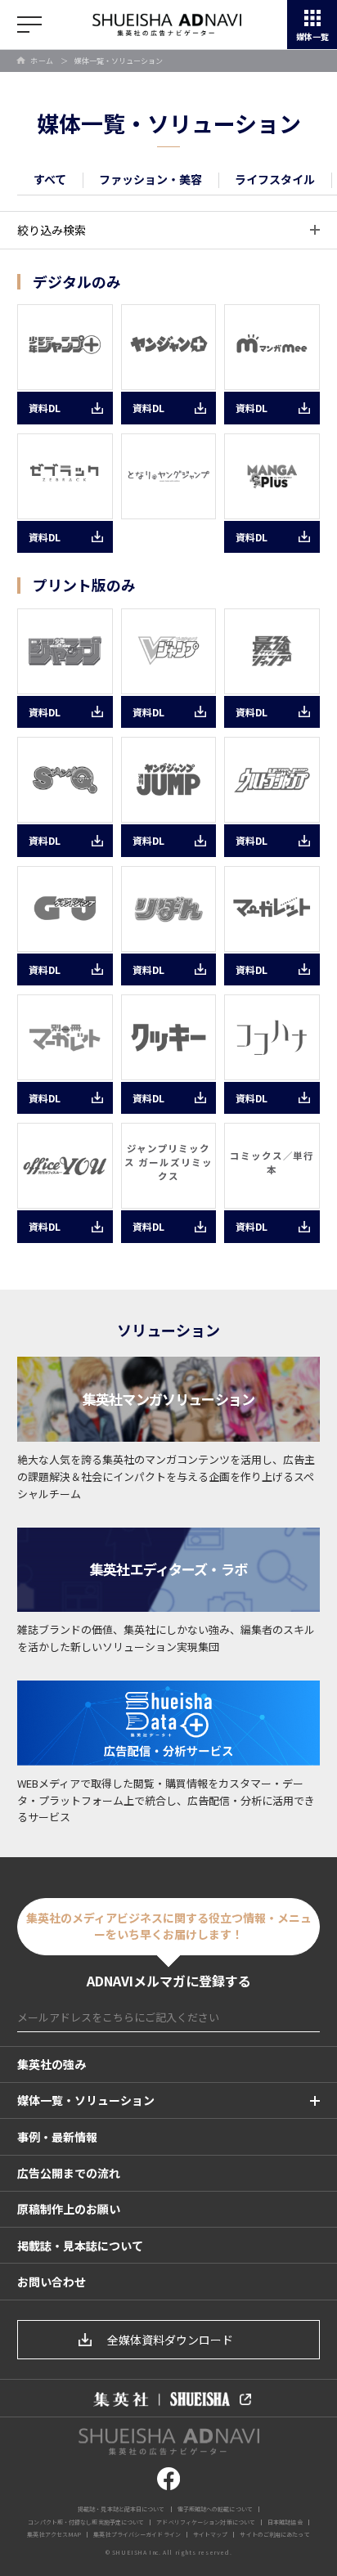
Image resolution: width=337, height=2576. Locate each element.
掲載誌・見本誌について (80, 2246)
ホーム (42, 61)
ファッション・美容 (151, 179)
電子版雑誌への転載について (215, 2509)
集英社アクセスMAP (54, 2534)
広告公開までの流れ (69, 2173)
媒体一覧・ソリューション (86, 2100)
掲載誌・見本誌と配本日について (121, 2509)
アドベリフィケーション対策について (206, 2522)
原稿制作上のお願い (69, 2209)
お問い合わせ (52, 2282)
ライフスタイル (275, 179)
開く (29, 25)
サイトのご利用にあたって (274, 2534)
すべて (50, 179)
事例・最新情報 (57, 2137)
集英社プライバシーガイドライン (137, 2534)
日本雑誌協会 (285, 2522)
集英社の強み (52, 2064)
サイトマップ (211, 2534)
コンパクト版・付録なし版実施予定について (86, 2522)
